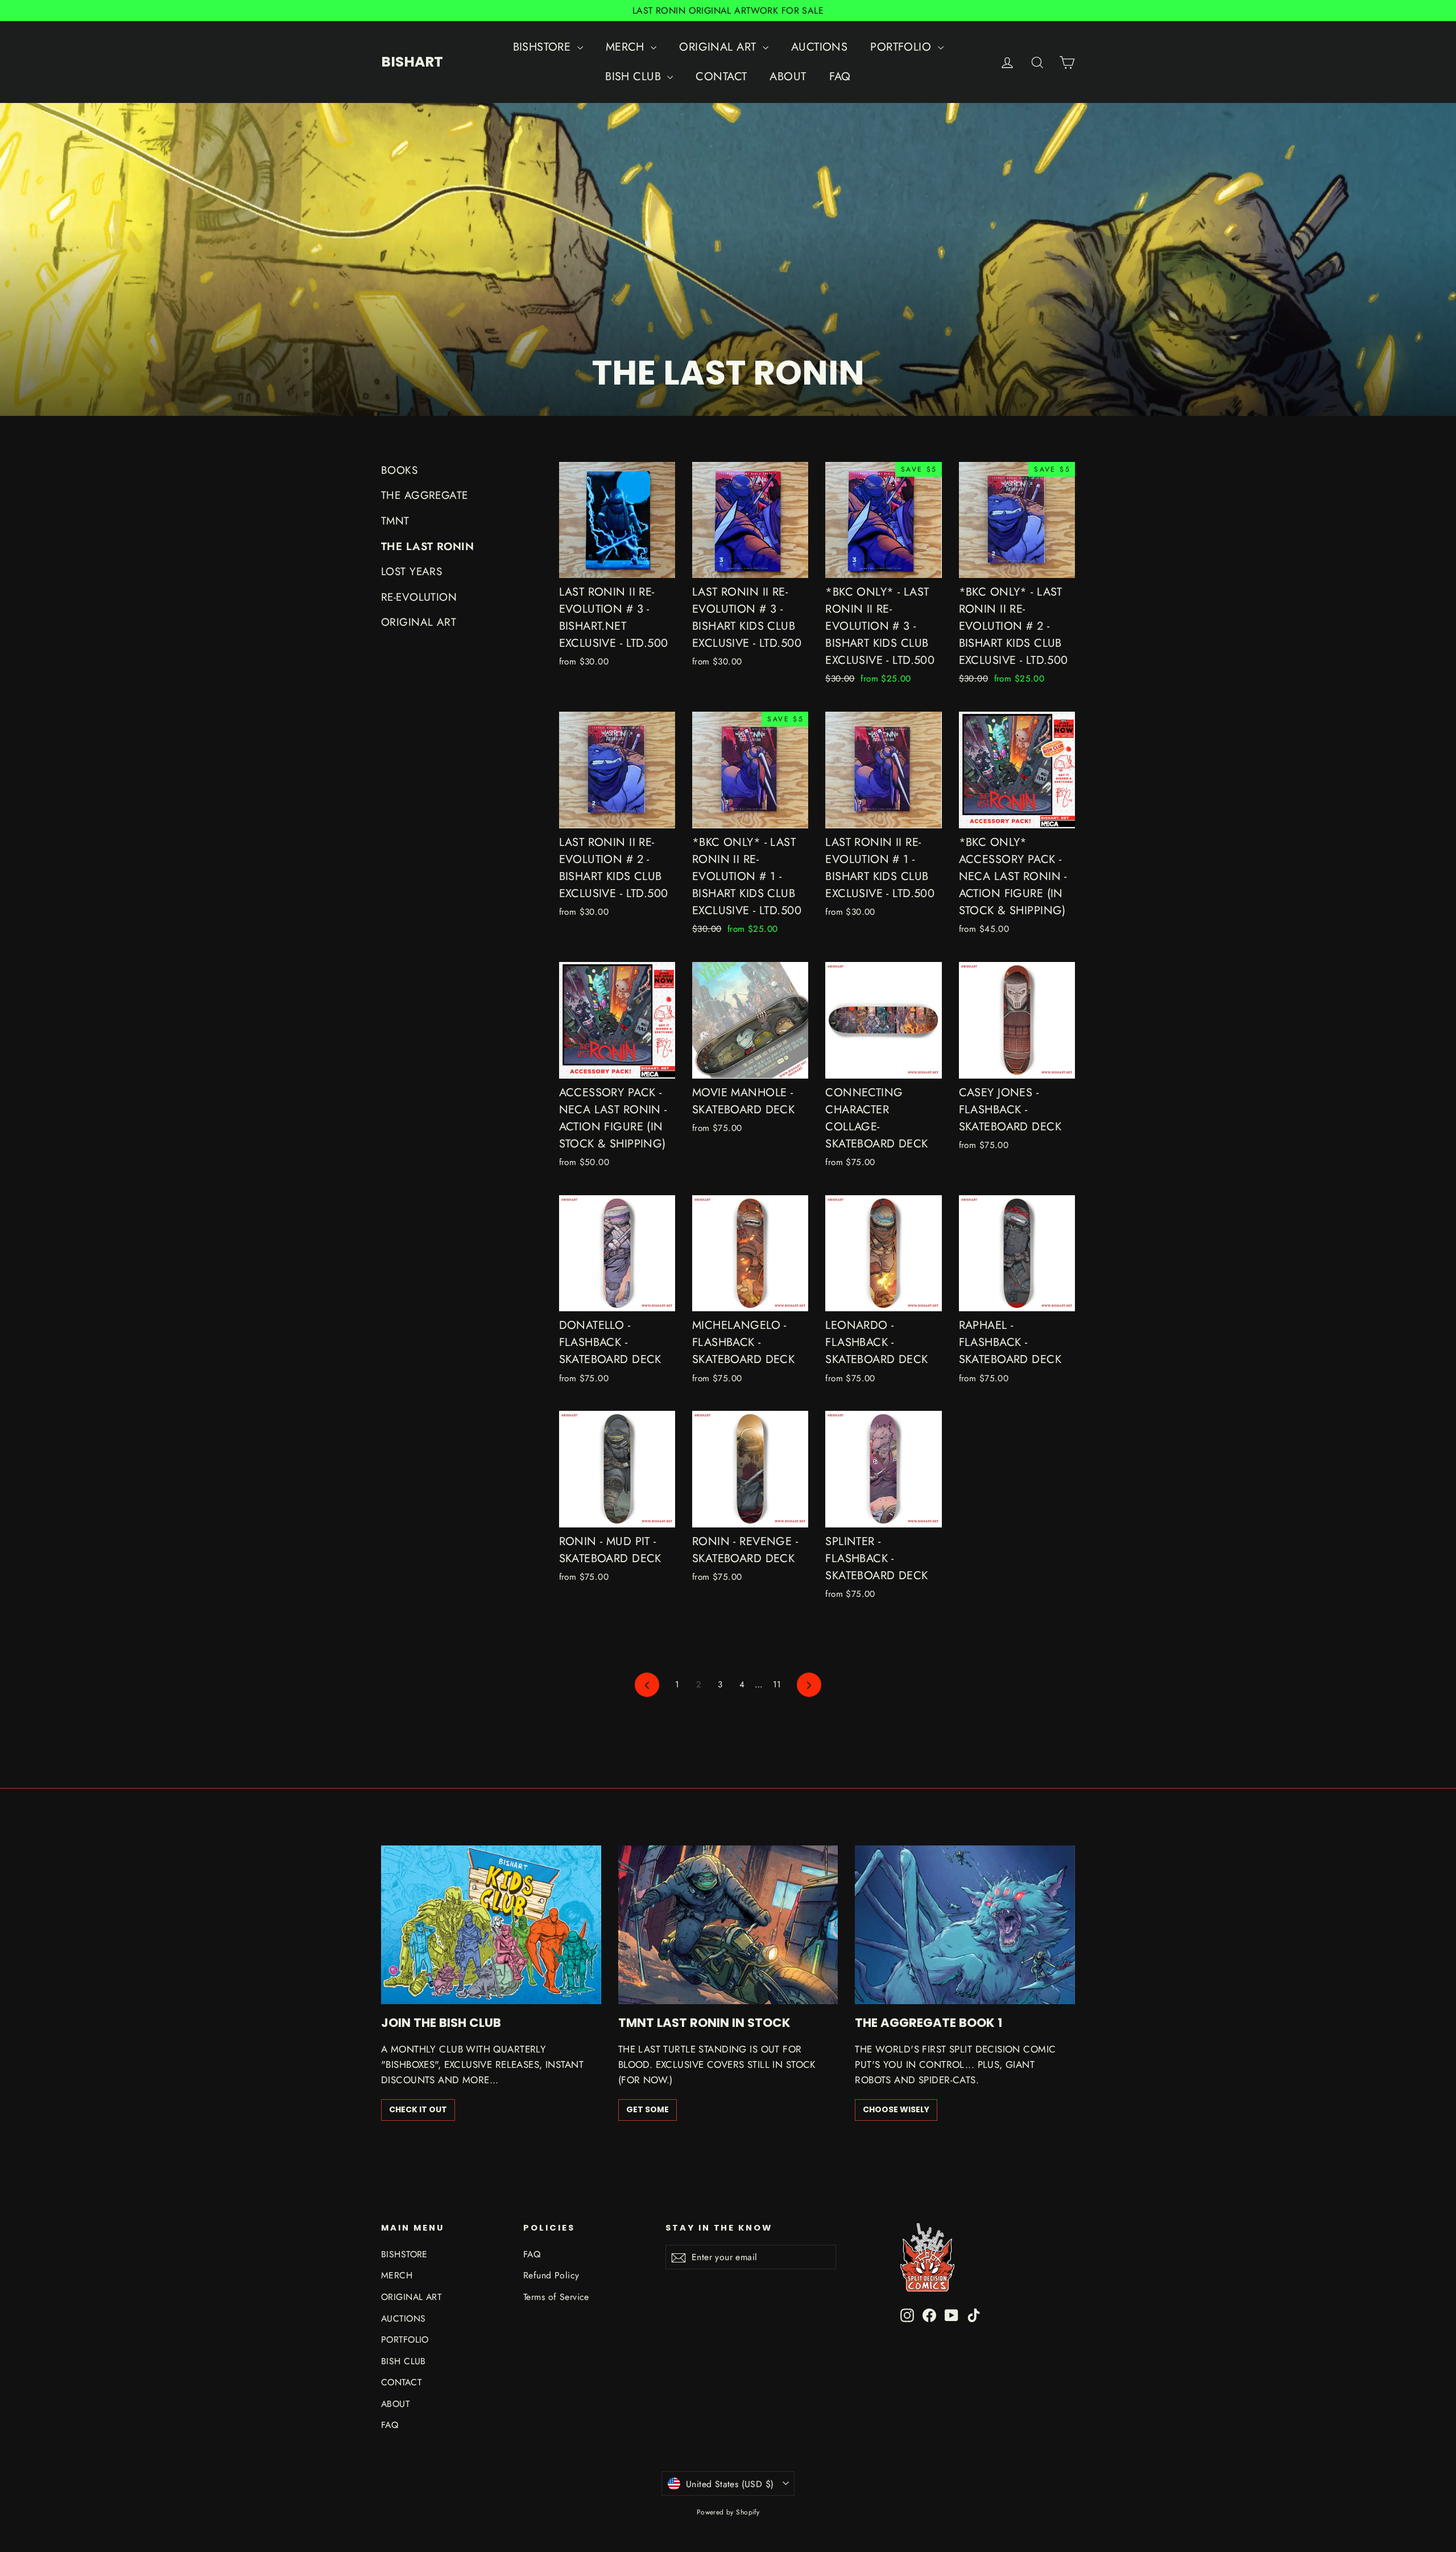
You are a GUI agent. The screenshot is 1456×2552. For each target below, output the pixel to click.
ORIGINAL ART (719, 47)
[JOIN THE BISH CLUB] (491, 1925)
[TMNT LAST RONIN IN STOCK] (728, 1925)
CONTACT (721, 77)
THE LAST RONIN (427, 546)
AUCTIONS (819, 47)
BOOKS (399, 470)
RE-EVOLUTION (419, 597)
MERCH (627, 47)
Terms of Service (556, 2297)
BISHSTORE (544, 47)
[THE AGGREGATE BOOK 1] (965, 1925)
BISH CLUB (635, 77)
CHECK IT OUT (418, 2109)
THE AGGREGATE (425, 495)
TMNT (395, 521)
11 (777, 1684)
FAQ (840, 77)
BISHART (412, 62)
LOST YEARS (411, 571)
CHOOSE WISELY (896, 2109)
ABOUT (788, 77)
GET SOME (648, 2109)
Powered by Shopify (728, 2512)
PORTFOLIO (902, 47)
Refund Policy (551, 2275)
